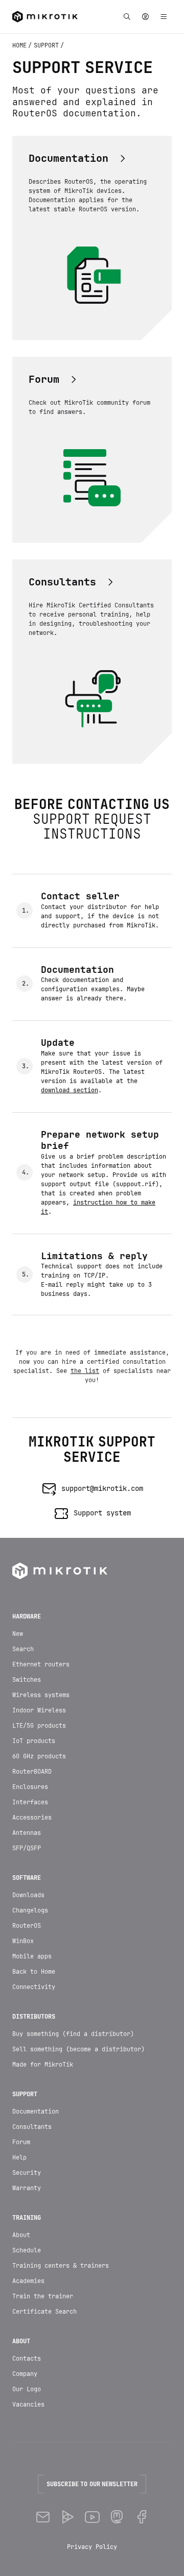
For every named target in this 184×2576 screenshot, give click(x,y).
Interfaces (30, 1802)
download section (70, 1090)
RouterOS (27, 1926)
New (18, 1634)
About (21, 2235)
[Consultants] (73, 582)
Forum (21, 2142)
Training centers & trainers (61, 2266)
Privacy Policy (92, 2547)
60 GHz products (39, 1756)
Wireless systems (41, 1695)
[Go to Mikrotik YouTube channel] (92, 2518)
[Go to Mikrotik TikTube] (67, 2518)
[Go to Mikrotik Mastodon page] (117, 2518)
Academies (28, 2281)
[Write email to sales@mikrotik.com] (43, 2518)
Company (25, 2374)
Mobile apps (32, 1956)
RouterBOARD (32, 1772)
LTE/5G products (39, 1726)
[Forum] (54, 379)
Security (27, 2173)
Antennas (27, 1833)
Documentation (36, 2112)
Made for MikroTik (43, 2065)
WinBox (23, 1941)
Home (20, 45)
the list (85, 1371)
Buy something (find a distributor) (73, 2034)
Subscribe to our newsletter (92, 2484)
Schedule (27, 2250)
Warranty (27, 2188)
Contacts (27, 2359)
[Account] (145, 17)
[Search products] (127, 17)
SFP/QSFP (27, 1848)
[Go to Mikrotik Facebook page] (141, 2518)
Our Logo (27, 2389)
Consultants (32, 2127)
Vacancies (28, 2405)
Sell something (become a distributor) (78, 2049)
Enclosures (30, 1787)
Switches (27, 1680)
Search (23, 1649)
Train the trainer (43, 2296)
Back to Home (34, 1972)
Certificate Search (44, 2312)
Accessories (32, 1818)
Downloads (28, 1895)
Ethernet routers (41, 1664)
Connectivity (34, 1987)
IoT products (34, 1741)
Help (19, 2157)
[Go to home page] (45, 17)
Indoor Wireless (39, 1710)
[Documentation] (79, 158)
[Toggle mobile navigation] (164, 17)
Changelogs (30, 1910)
